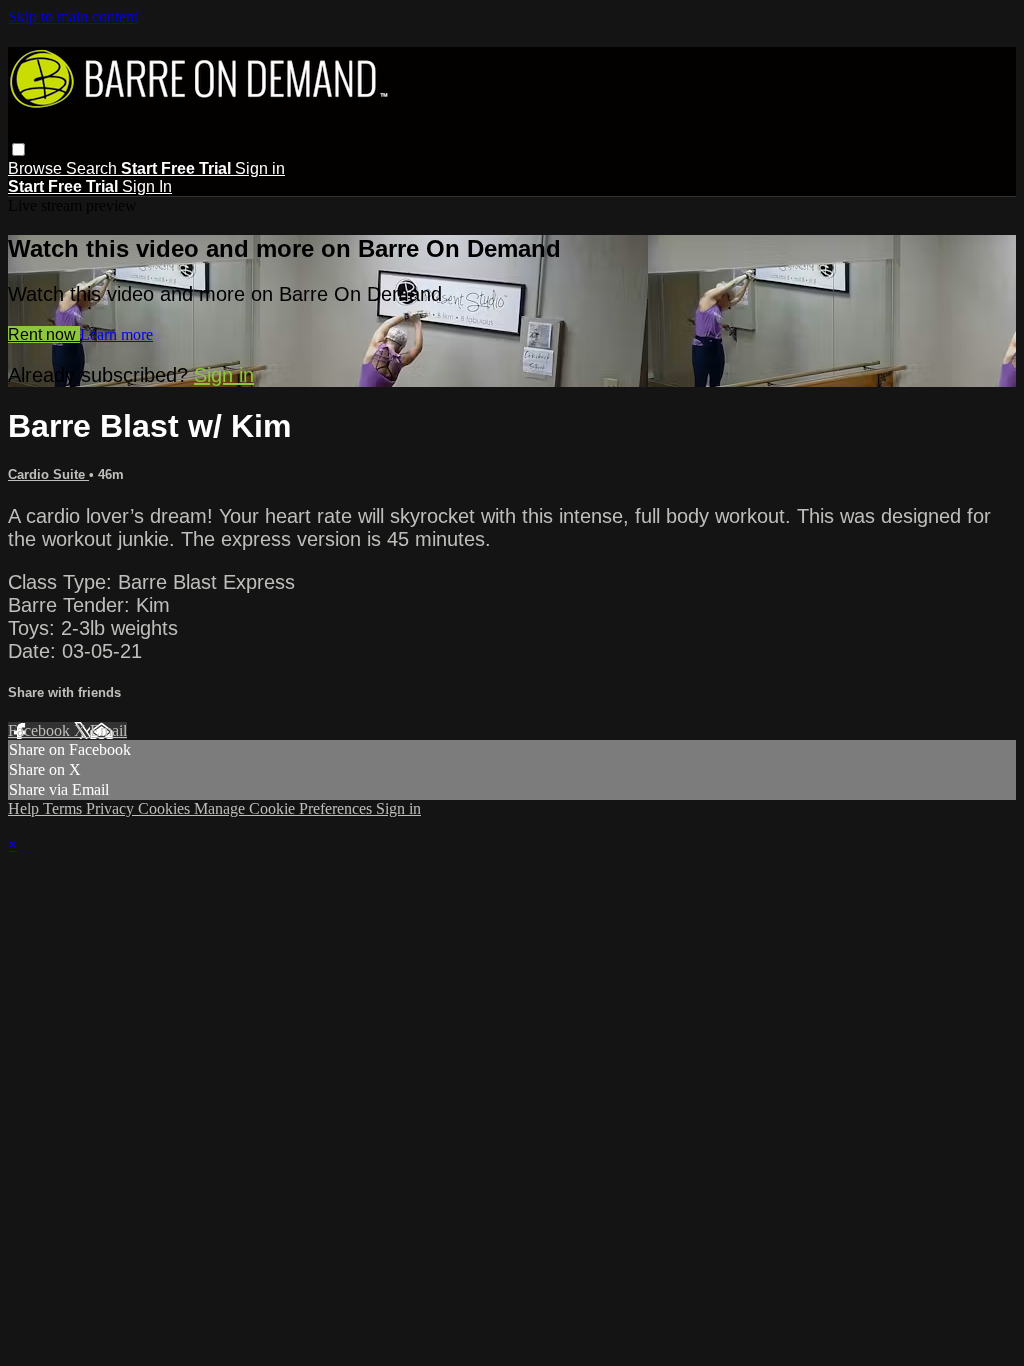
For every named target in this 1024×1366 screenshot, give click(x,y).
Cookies (166, 808)
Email (108, 730)
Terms (64, 808)
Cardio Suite (48, 474)
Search (93, 168)
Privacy (112, 808)
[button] (18, 149)
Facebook (41, 730)
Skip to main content (73, 16)
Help (25, 808)
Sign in (260, 168)
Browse (37, 168)
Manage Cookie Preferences (285, 808)
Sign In (147, 186)
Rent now (44, 334)
